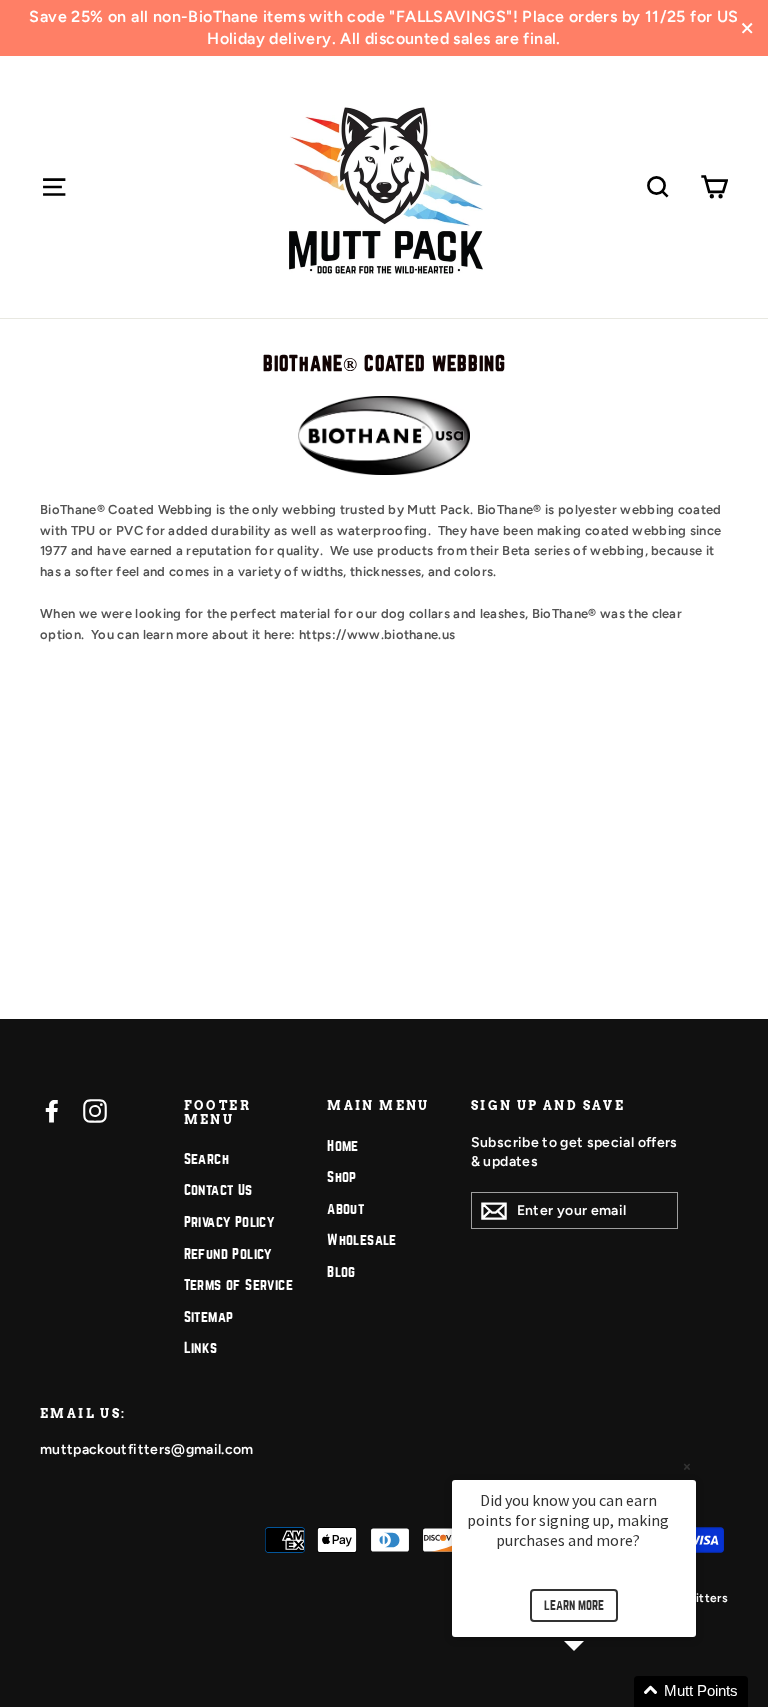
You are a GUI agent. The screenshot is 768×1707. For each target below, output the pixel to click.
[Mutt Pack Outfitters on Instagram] (95, 1111)
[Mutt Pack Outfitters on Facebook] (52, 1111)
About (345, 1209)
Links (201, 1348)
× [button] (687, 1466)
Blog (341, 1272)
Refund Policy (228, 1254)
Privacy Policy (229, 1222)
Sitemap (209, 1317)
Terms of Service (238, 1285)
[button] (598, 1691)
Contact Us (218, 1190)
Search (206, 1159)
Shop (342, 1177)
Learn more (574, 1605)
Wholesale (362, 1240)
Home (343, 1146)
